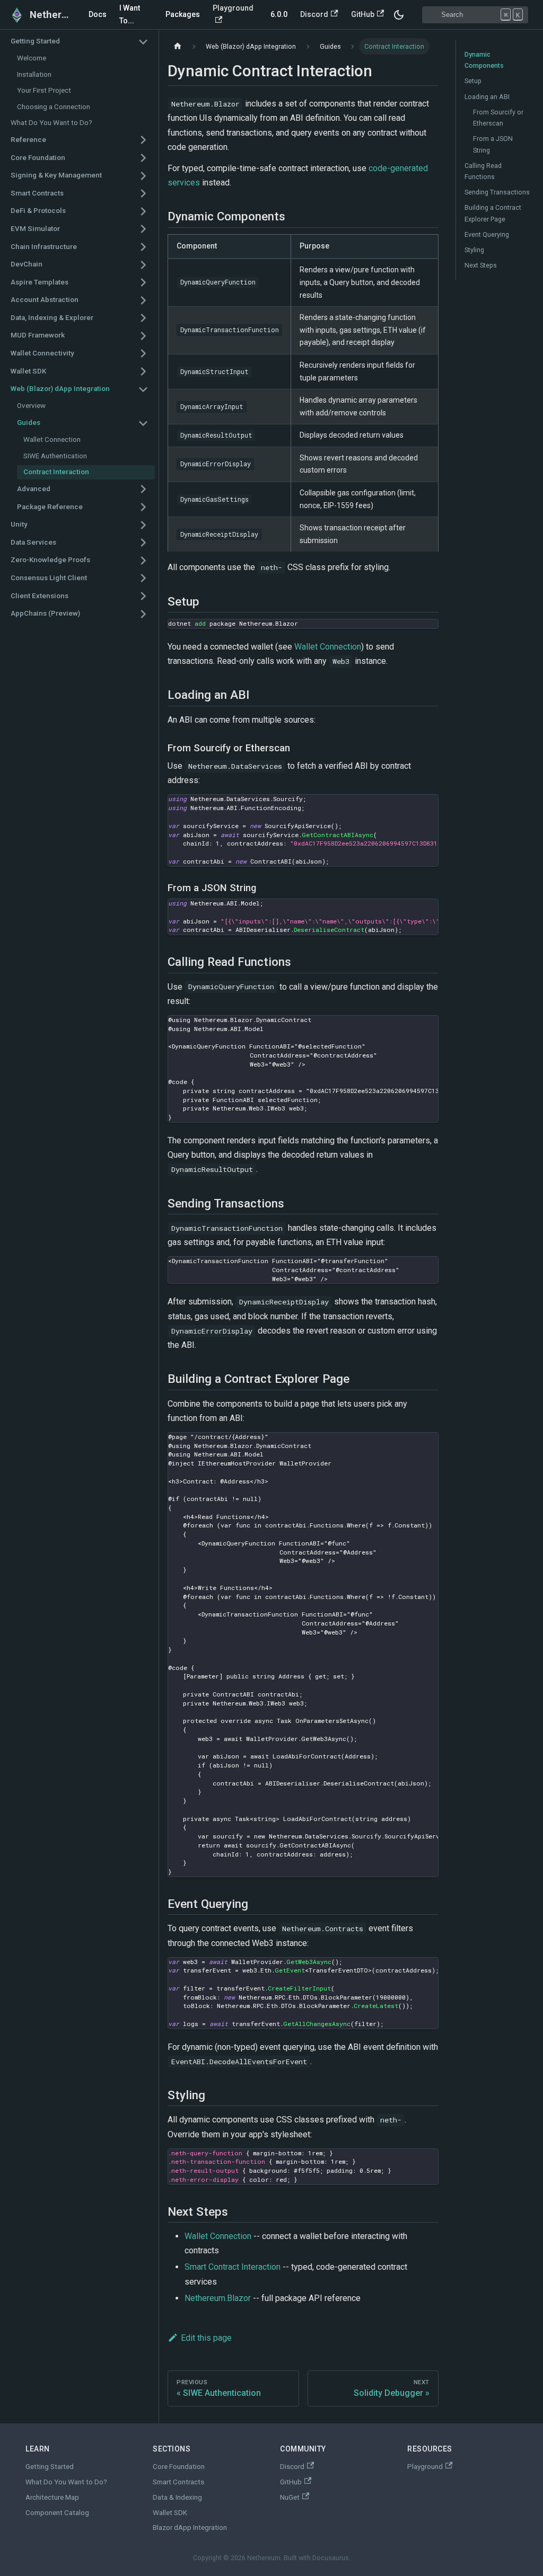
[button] (80, 42)
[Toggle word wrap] (406, 808)
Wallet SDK (170, 2513)
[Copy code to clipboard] (425, 632)
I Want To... (130, 14)
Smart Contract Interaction (233, 2267)
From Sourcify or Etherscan (498, 118)
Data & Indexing (177, 2497)
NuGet (290, 2497)
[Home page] (178, 46)
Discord (314, 14)
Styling (474, 250)
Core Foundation (179, 2467)
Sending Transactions (497, 192)
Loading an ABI (487, 97)
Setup (473, 81)
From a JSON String (493, 144)
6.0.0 (279, 14)
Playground (233, 8)
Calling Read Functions (483, 171)
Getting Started (50, 2467)
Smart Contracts (178, 2482)
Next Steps (481, 265)
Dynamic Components (484, 60)
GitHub (363, 14)
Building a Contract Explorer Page (493, 213)
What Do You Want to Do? (66, 2482)
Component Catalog (57, 2513)
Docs (98, 14)
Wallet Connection (328, 647)
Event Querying (487, 234)
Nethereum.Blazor (218, 2298)
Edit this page (206, 2338)
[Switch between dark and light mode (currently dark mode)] (399, 15)
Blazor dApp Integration (190, 2528)
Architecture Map (52, 2497)
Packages (183, 14)
